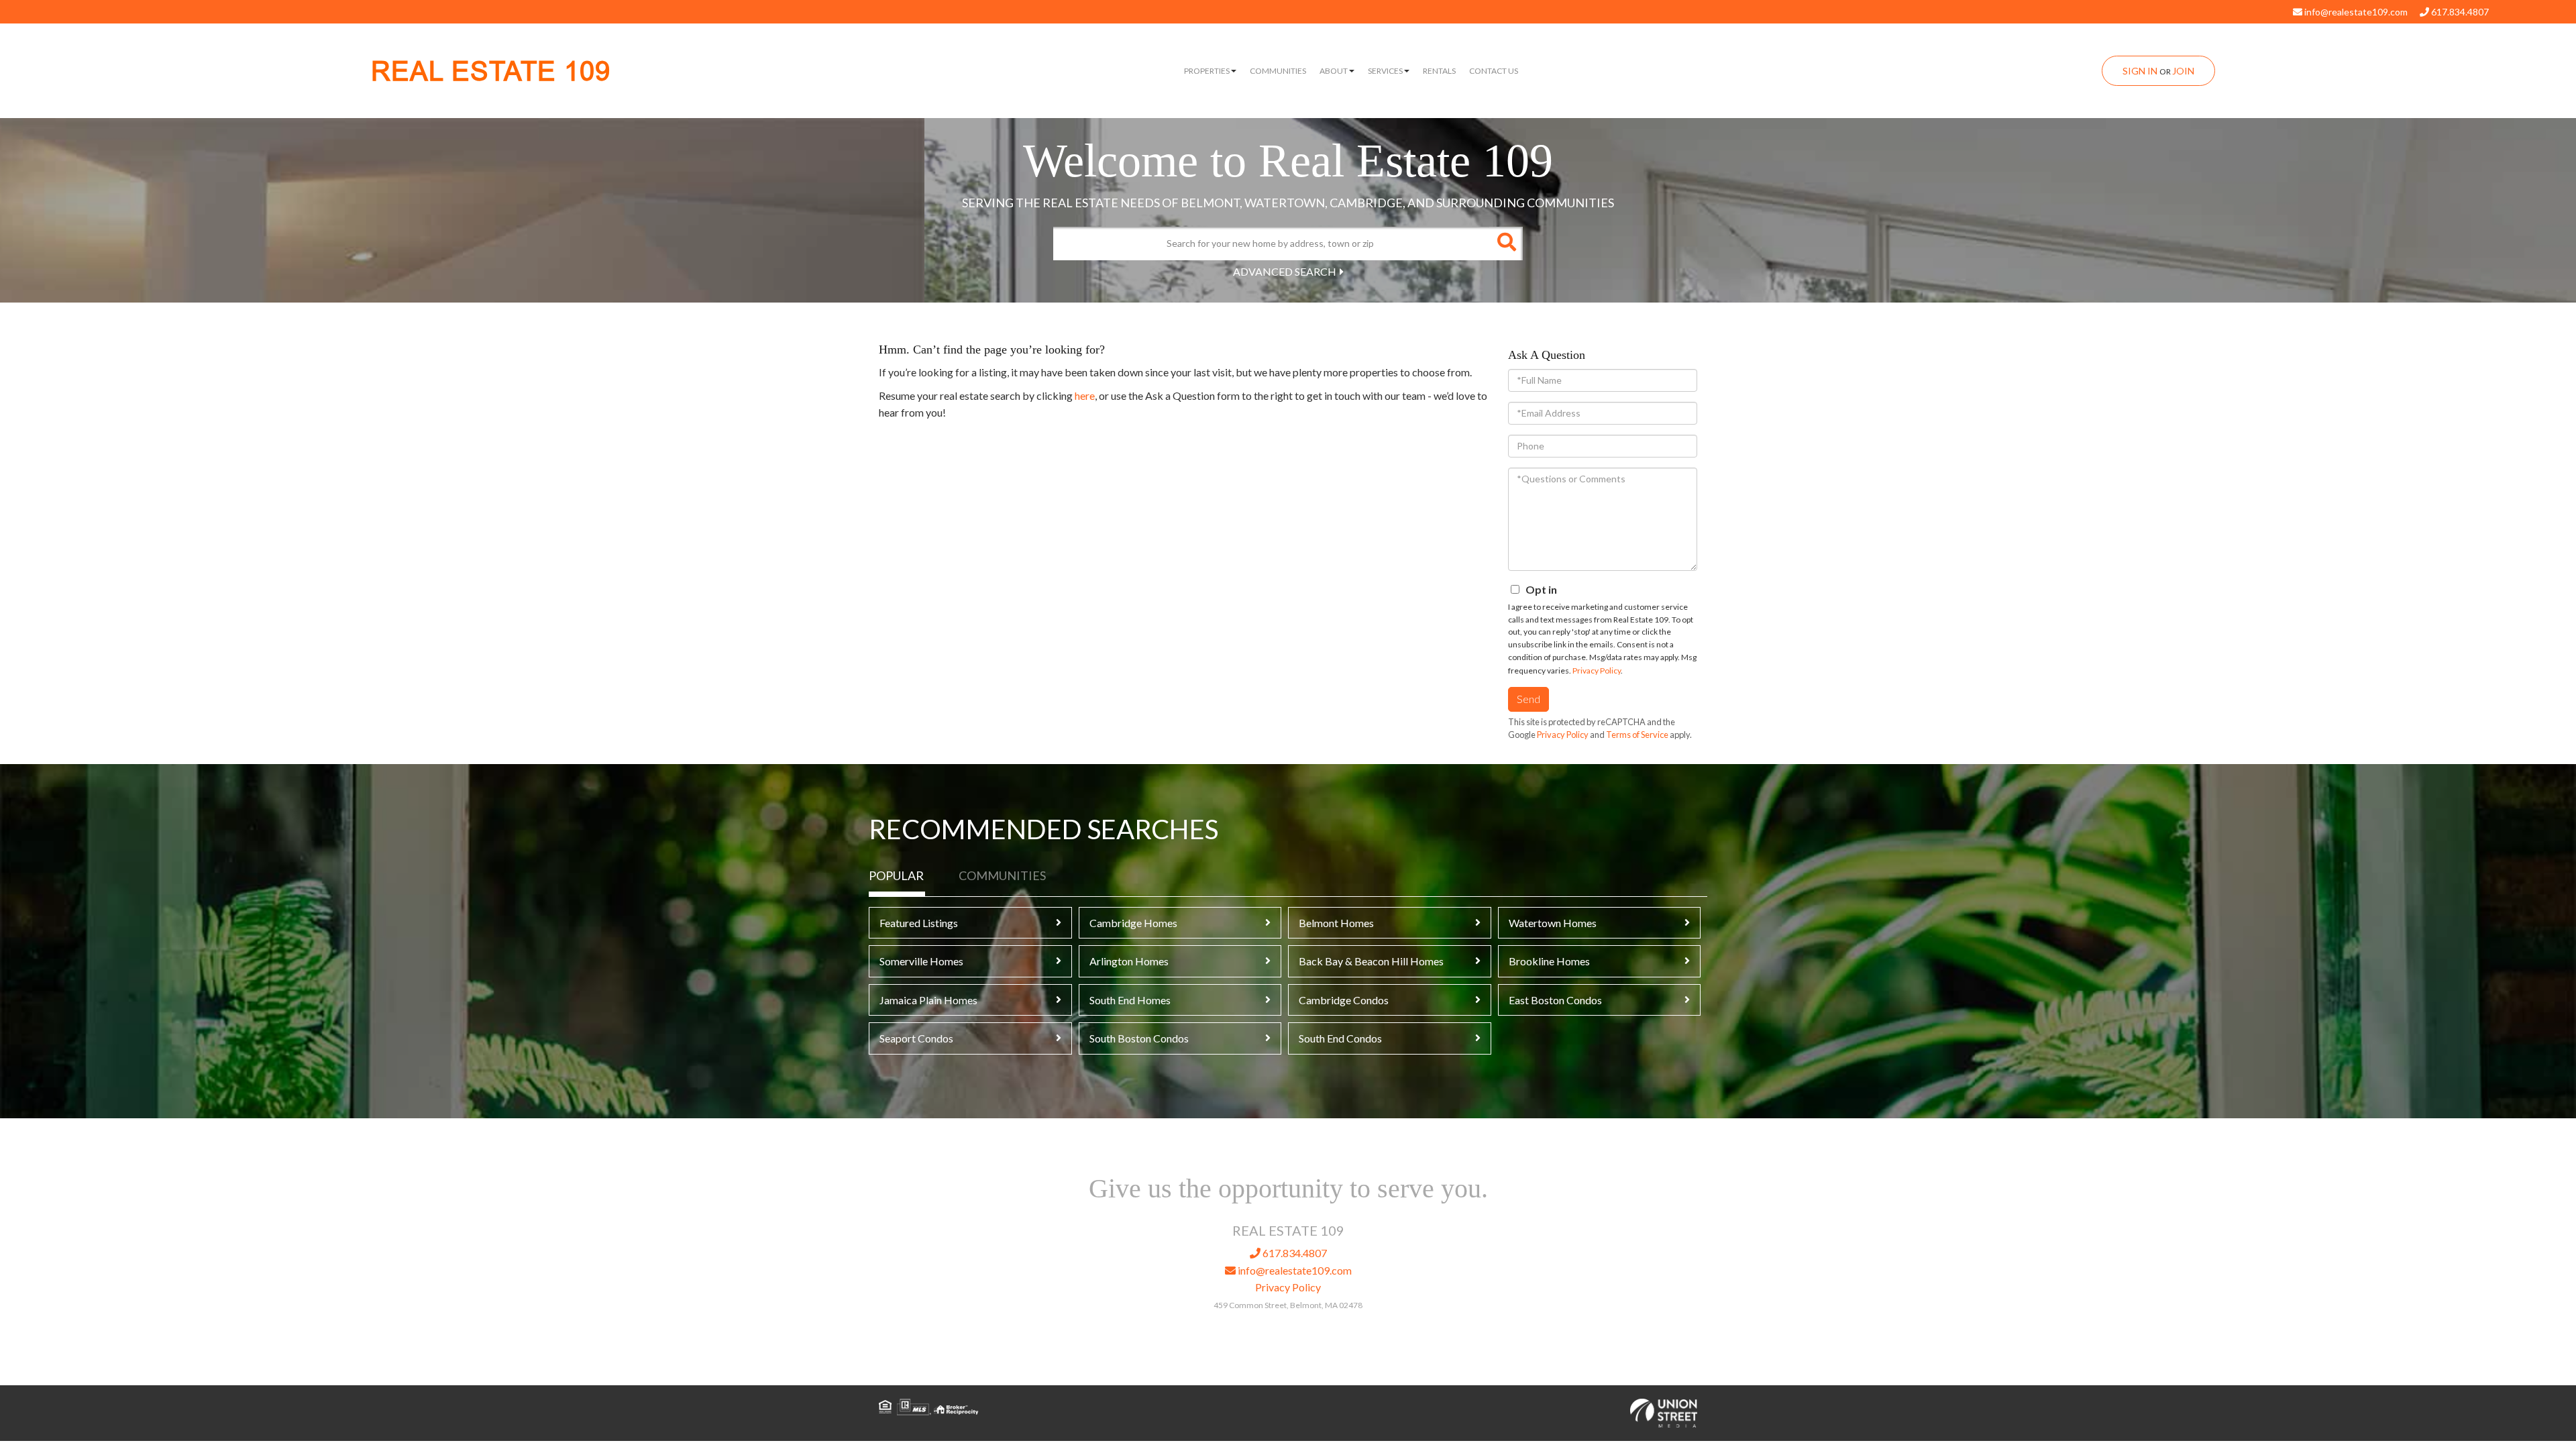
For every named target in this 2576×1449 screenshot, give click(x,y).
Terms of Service (1637, 735)
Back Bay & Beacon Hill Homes (1371, 961)
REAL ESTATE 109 (491, 71)
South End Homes (1130, 1000)
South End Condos (1340, 1038)
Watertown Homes (1553, 923)
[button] (1506, 244)
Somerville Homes (921, 961)
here (1085, 395)
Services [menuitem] (1385, 71)
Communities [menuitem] (1278, 71)
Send (1528, 699)
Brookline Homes (1549, 961)
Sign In (2140, 71)
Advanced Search (1285, 271)
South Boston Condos (1139, 1038)
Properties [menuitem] (1207, 71)
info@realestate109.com (2355, 12)
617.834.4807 (2459, 12)
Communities (1002, 875)
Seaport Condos (916, 1038)
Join (2183, 71)
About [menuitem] (1334, 71)
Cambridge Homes (1133, 923)
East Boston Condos (1555, 1000)
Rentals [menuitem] (1439, 71)
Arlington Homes (1129, 961)
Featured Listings (919, 923)
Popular (896, 875)
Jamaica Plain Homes (928, 1000)
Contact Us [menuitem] (1494, 71)
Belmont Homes (1336, 923)
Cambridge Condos (1344, 1000)
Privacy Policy (1597, 670)
